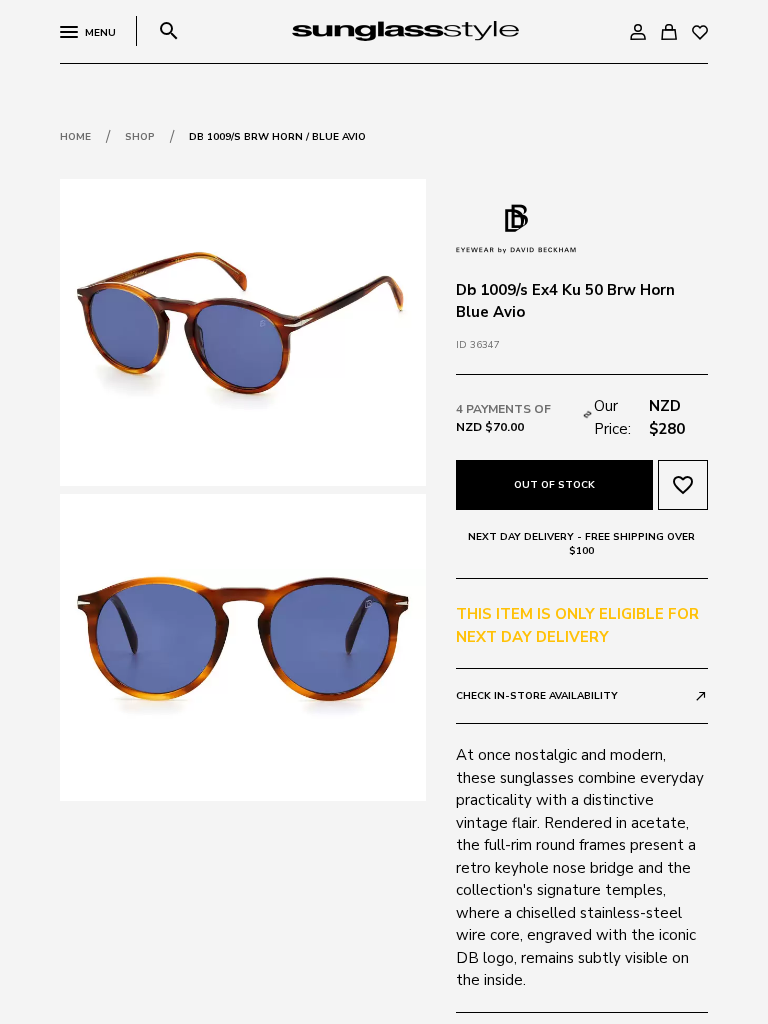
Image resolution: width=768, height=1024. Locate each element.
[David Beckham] (516, 227)
